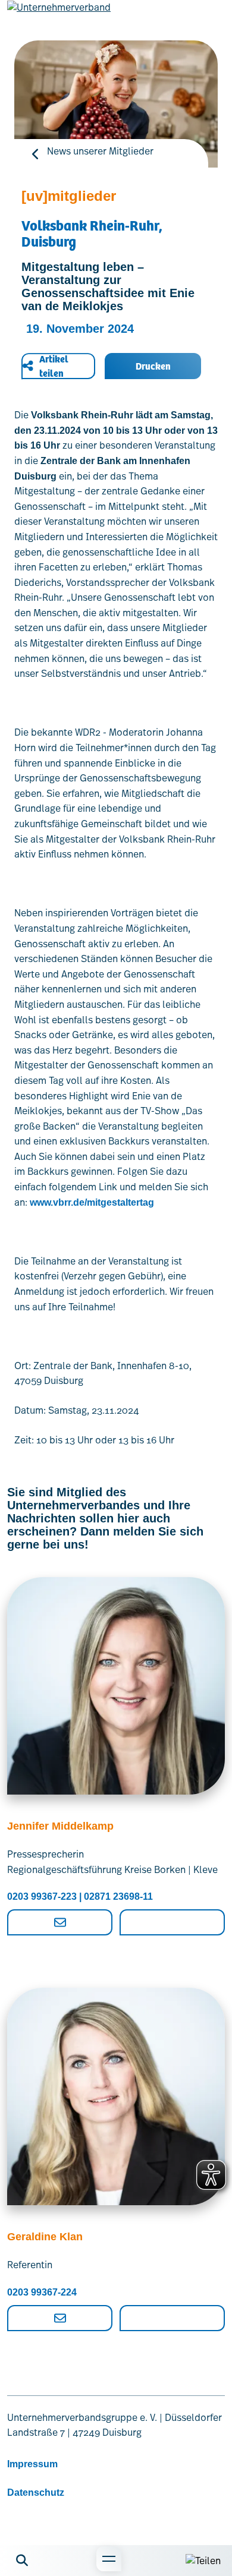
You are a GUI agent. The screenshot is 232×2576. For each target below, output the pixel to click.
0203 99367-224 (42, 2292)
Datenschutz (36, 2493)
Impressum (32, 2464)
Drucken (153, 366)
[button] (22, 2561)
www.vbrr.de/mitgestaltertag (92, 1202)
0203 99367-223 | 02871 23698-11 (80, 1896)
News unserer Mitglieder (100, 151)
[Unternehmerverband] (59, 17)
